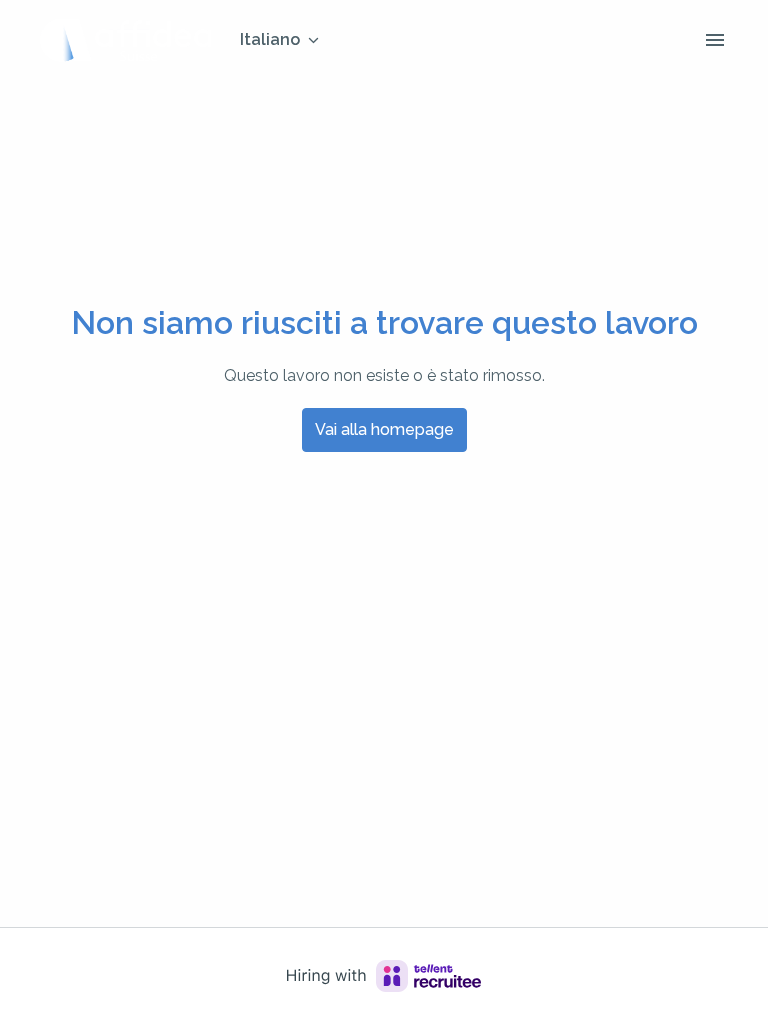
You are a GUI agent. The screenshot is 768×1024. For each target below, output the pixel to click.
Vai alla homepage (384, 429)
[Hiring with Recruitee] (384, 976)
